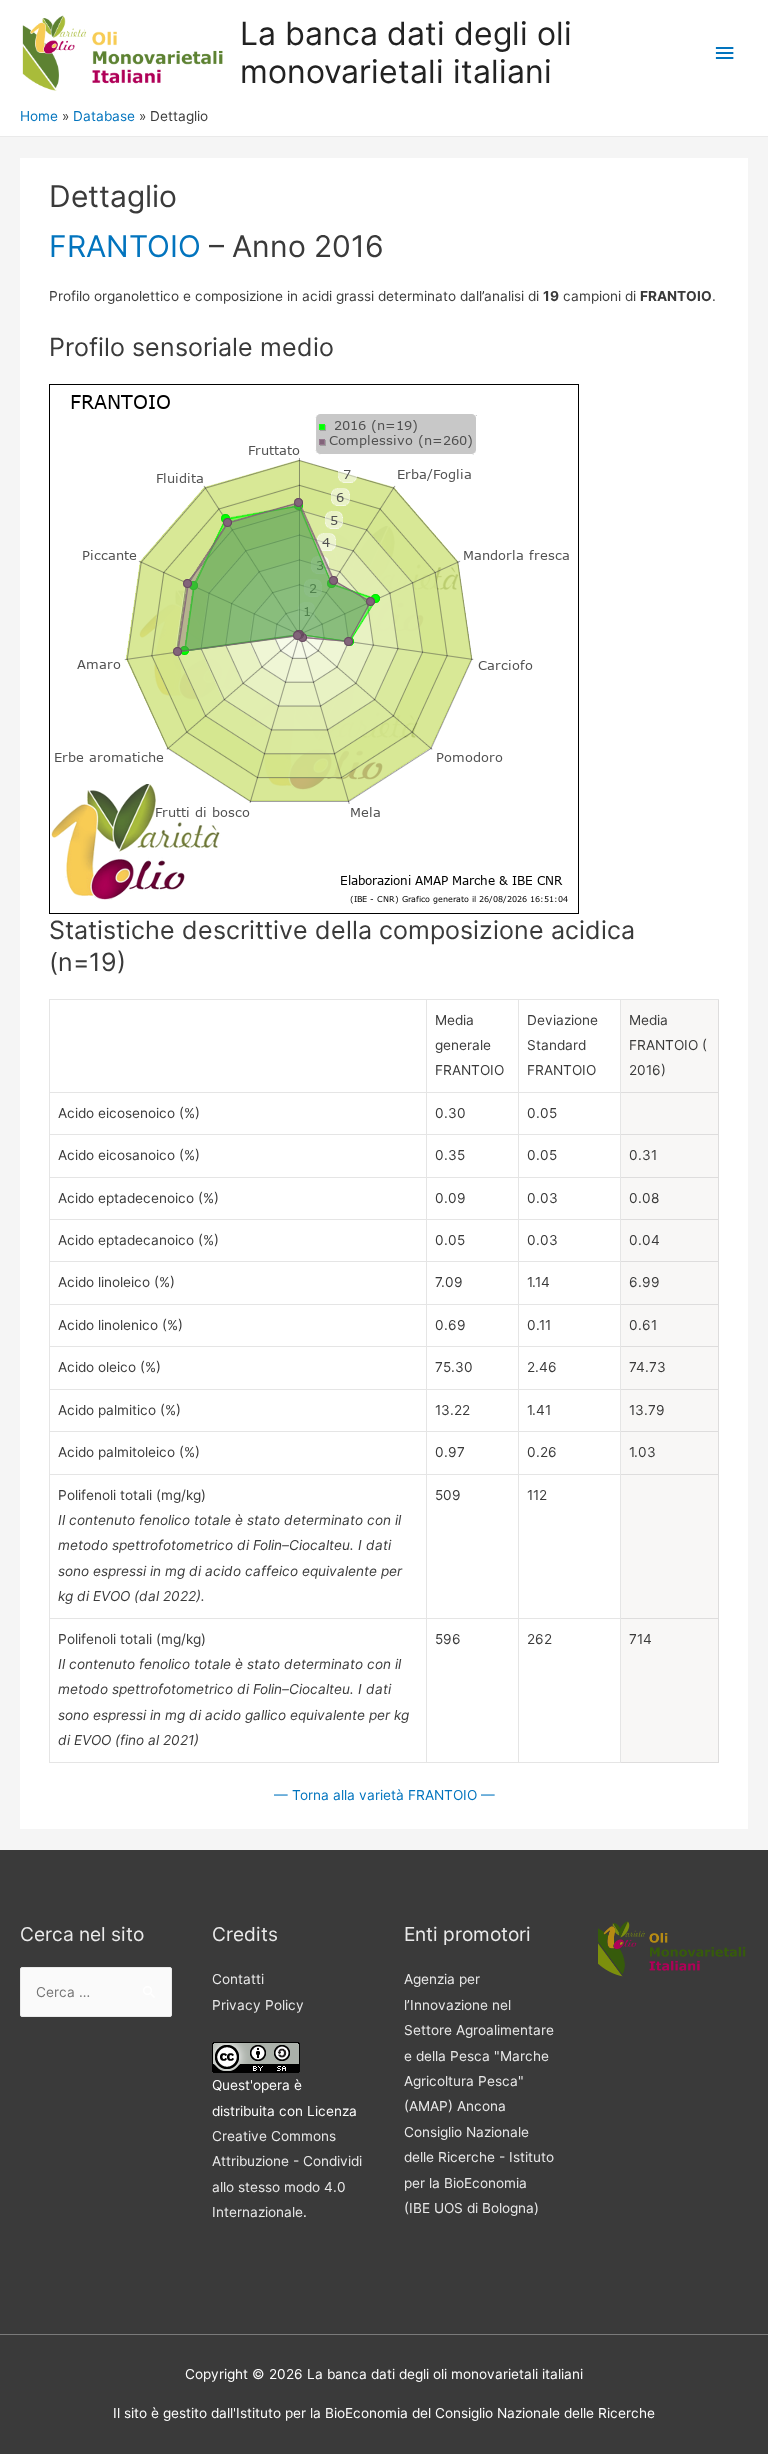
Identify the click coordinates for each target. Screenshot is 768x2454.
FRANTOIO (125, 246)
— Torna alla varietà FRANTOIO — (384, 1795)
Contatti (238, 1979)
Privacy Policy (258, 2005)
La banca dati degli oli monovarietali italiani (406, 52)
